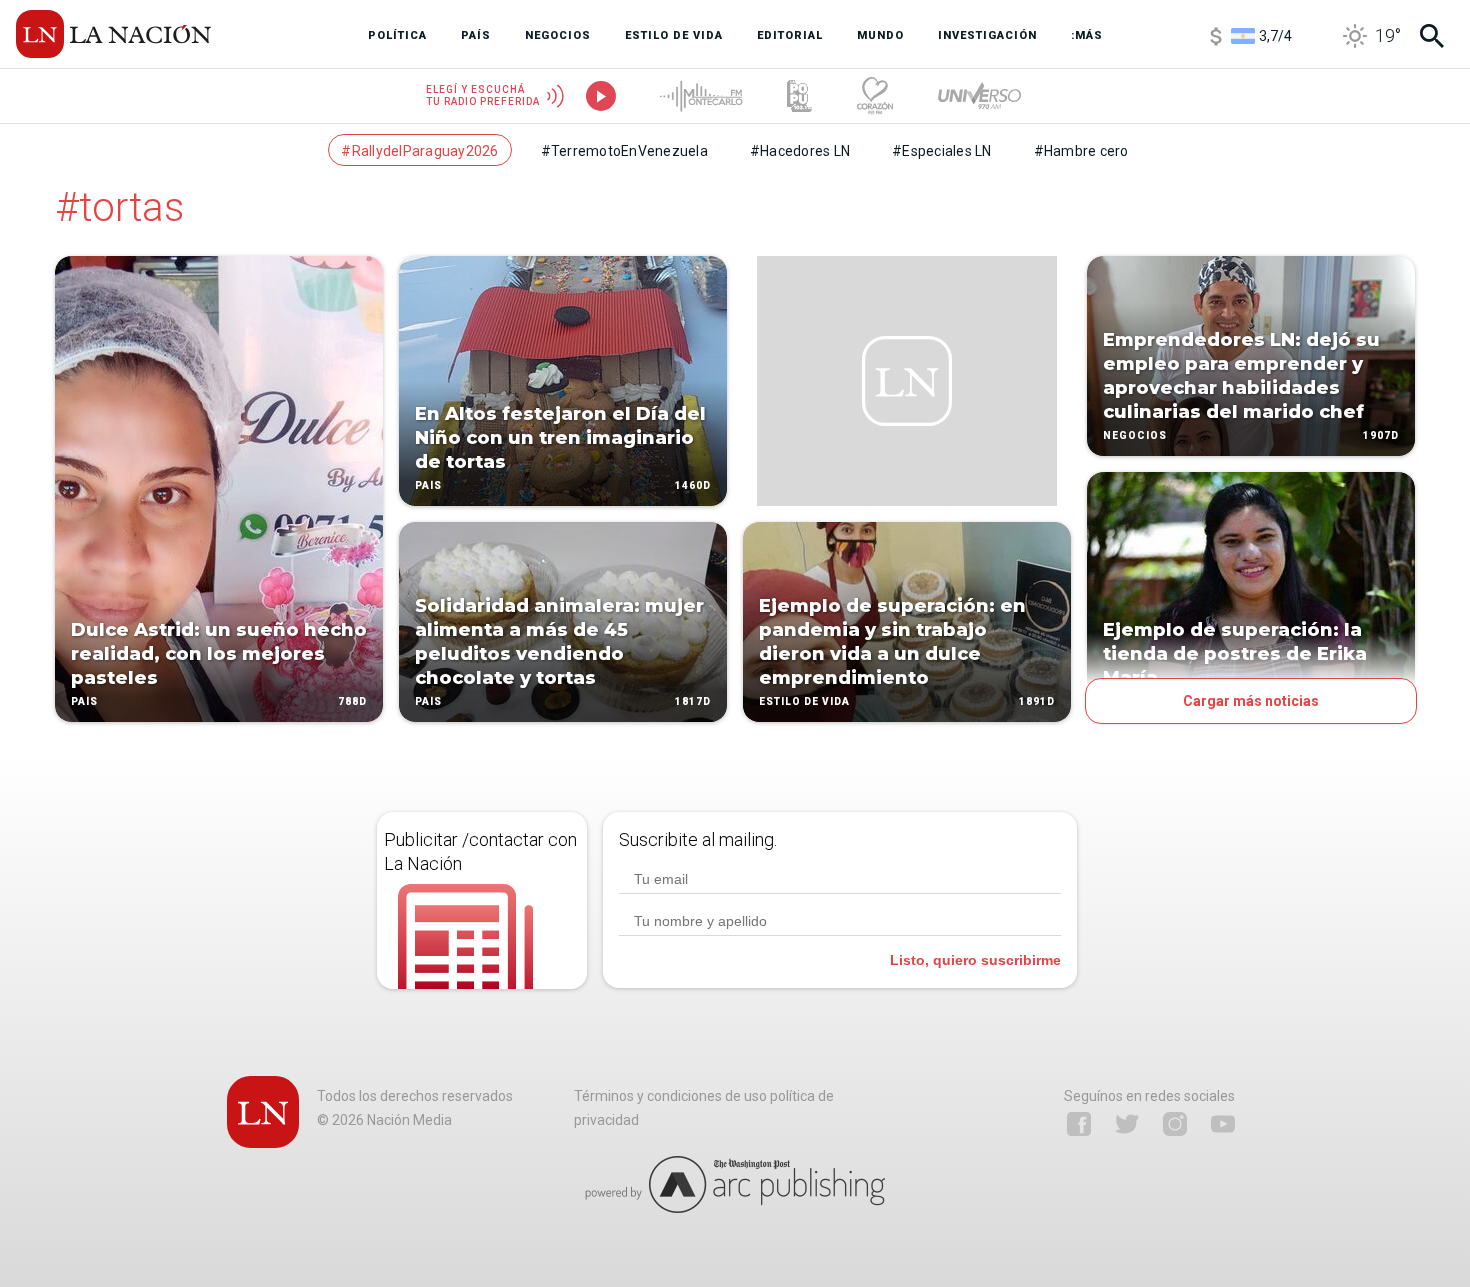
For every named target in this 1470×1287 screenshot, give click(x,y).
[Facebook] (1079, 1124)
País (84, 701)
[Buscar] (1432, 36)
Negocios (1135, 435)
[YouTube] (1223, 1124)
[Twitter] (1127, 1124)
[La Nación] (113, 34)
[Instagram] (1175, 1124)
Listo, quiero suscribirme (975, 960)
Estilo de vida (804, 701)
